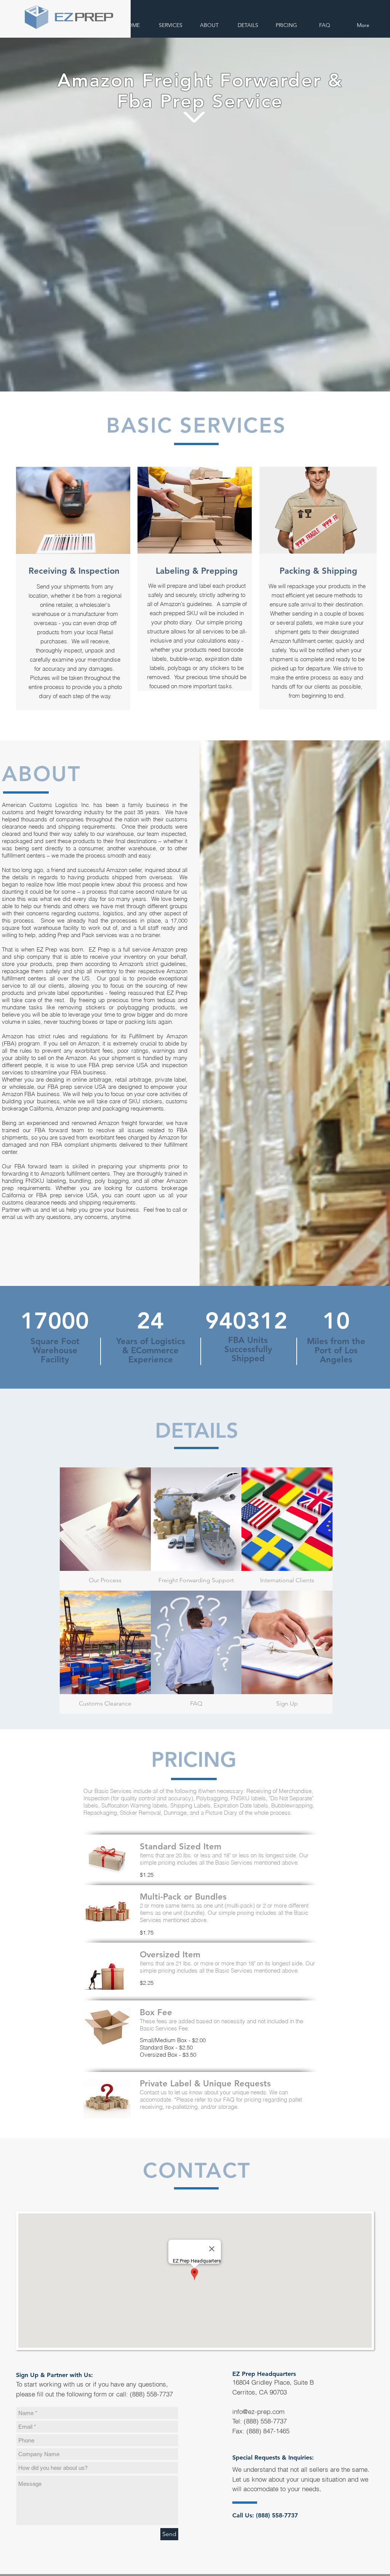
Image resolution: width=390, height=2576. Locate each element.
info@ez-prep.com (258, 2411)
